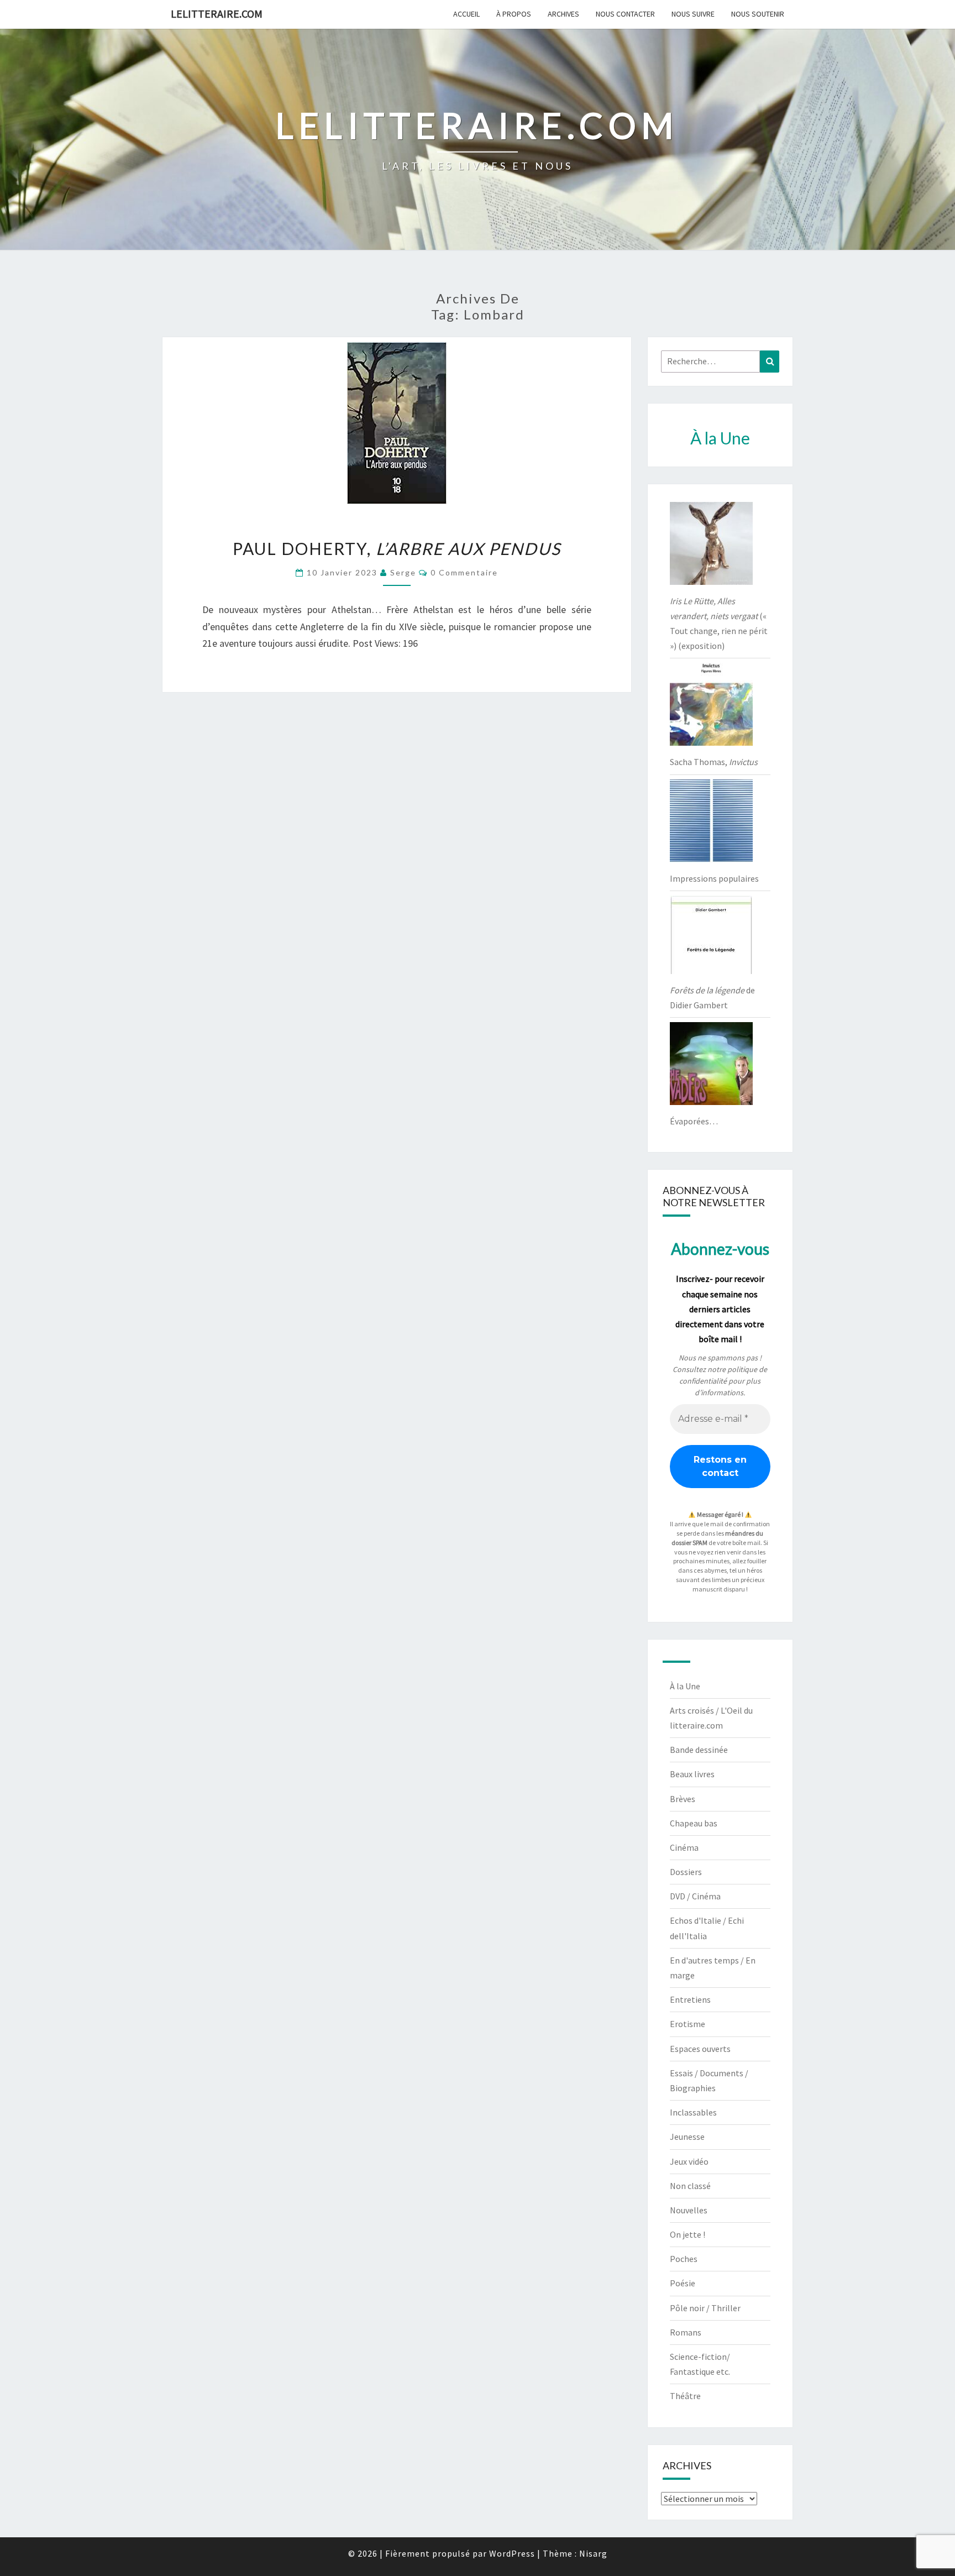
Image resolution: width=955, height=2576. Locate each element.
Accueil (466, 14)
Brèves (683, 1799)
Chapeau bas (694, 1823)
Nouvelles (689, 2210)
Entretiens (690, 1999)
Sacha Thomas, (714, 762)
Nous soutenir (758, 14)
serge (403, 572)
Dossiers (686, 1872)
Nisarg (593, 2553)
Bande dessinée (699, 1750)
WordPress (512, 2553)
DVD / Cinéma (695, 1896)
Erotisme (688, 2024)
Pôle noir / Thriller (705, 2308)
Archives (563, 14)
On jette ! (688, 2234)
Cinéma (684, 1847)
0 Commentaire (464, 572)
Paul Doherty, (397, 548)
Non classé (690, 2186)
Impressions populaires (714, 878)
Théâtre (685, 2396)
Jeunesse (687, 2137)
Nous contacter (625, 14)
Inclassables (693, 2112)
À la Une (685, 1686)
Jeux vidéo (689, 2161)
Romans (686, 2332)
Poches (684, 2259)
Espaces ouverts (700, 2049)
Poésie (683, 2283)
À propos (514, 14)
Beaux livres (692, 1774)
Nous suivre (693, 14)
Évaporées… (694, 1121)
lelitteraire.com (217, 14)
